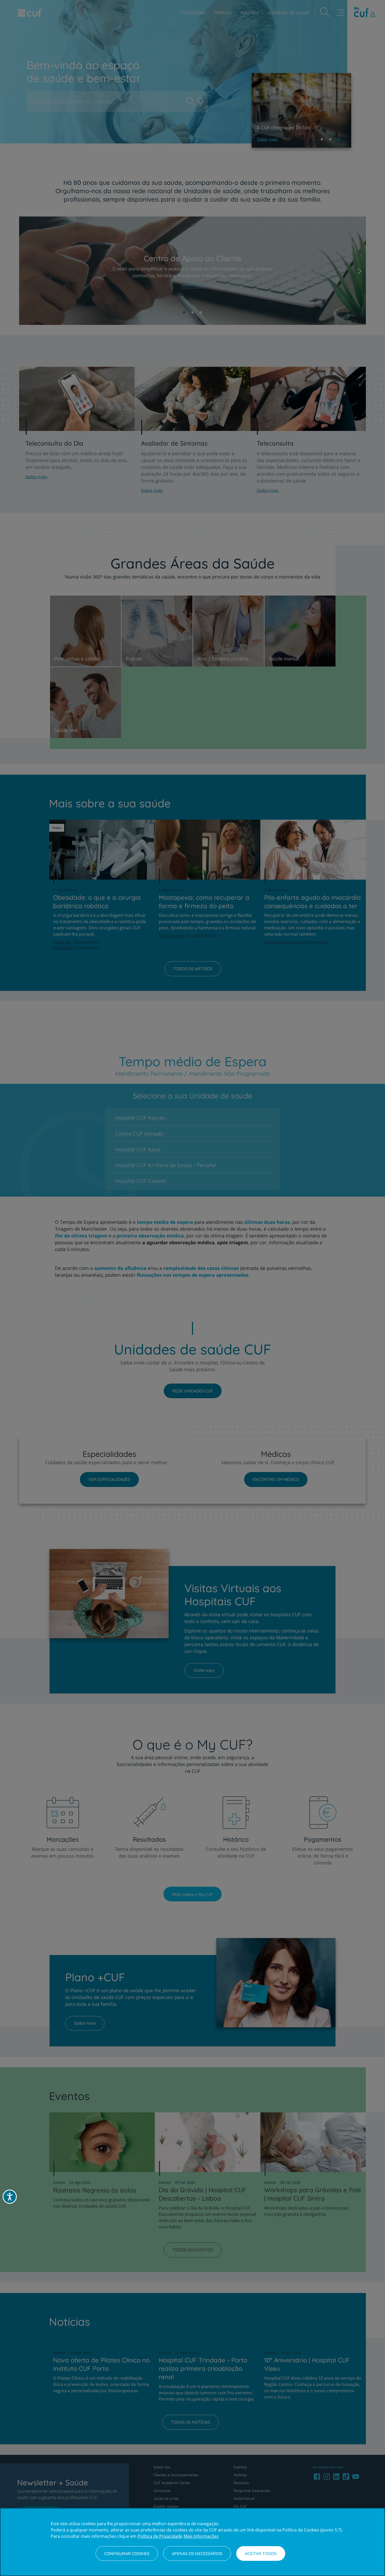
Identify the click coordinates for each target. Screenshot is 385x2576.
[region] (192, 2542)
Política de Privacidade (160, 2536)
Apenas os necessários (197, 2553)
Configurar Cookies (127, 2553)
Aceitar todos (261, 2553)
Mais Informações (201, 2536)
